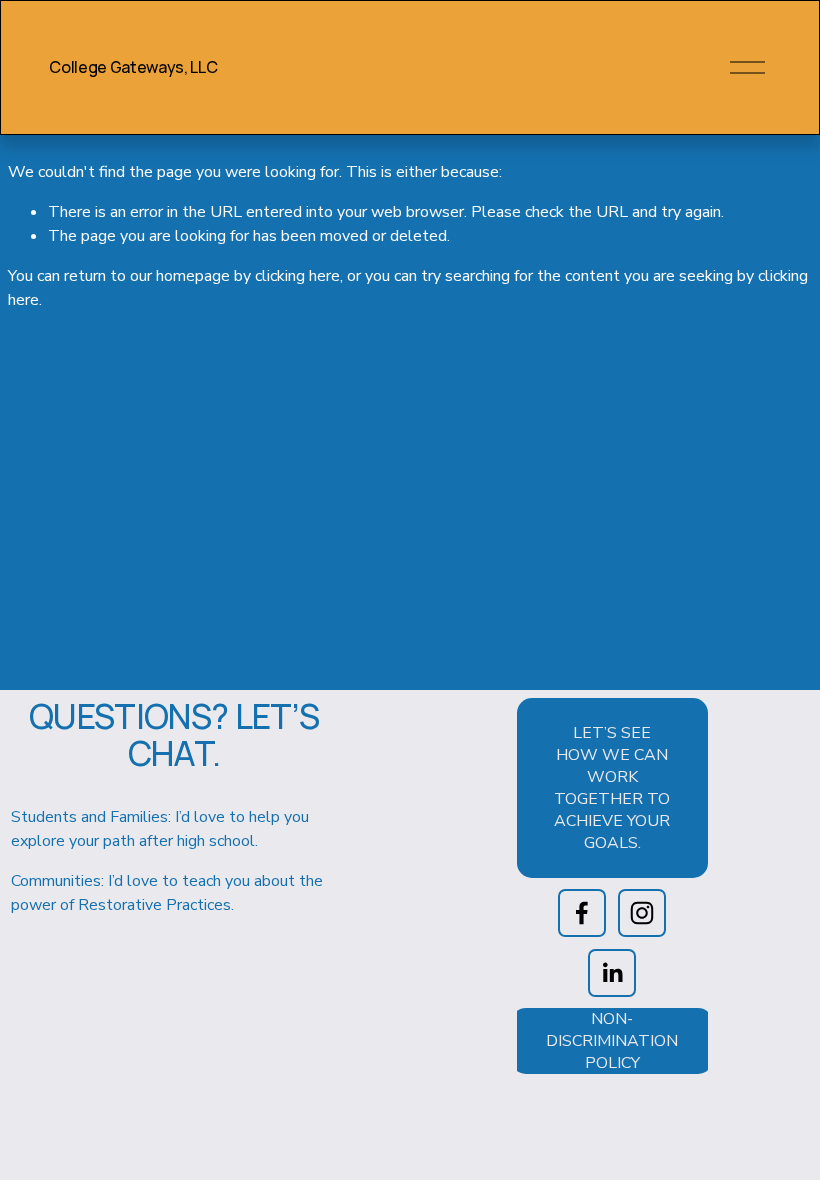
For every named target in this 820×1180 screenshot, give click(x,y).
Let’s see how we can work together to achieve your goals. (612, 788)
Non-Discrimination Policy (612, 1041)
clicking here (297, 276)
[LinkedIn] (612, 973)
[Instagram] (642, 913)
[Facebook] (582, 913)
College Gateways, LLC (133, 67)
